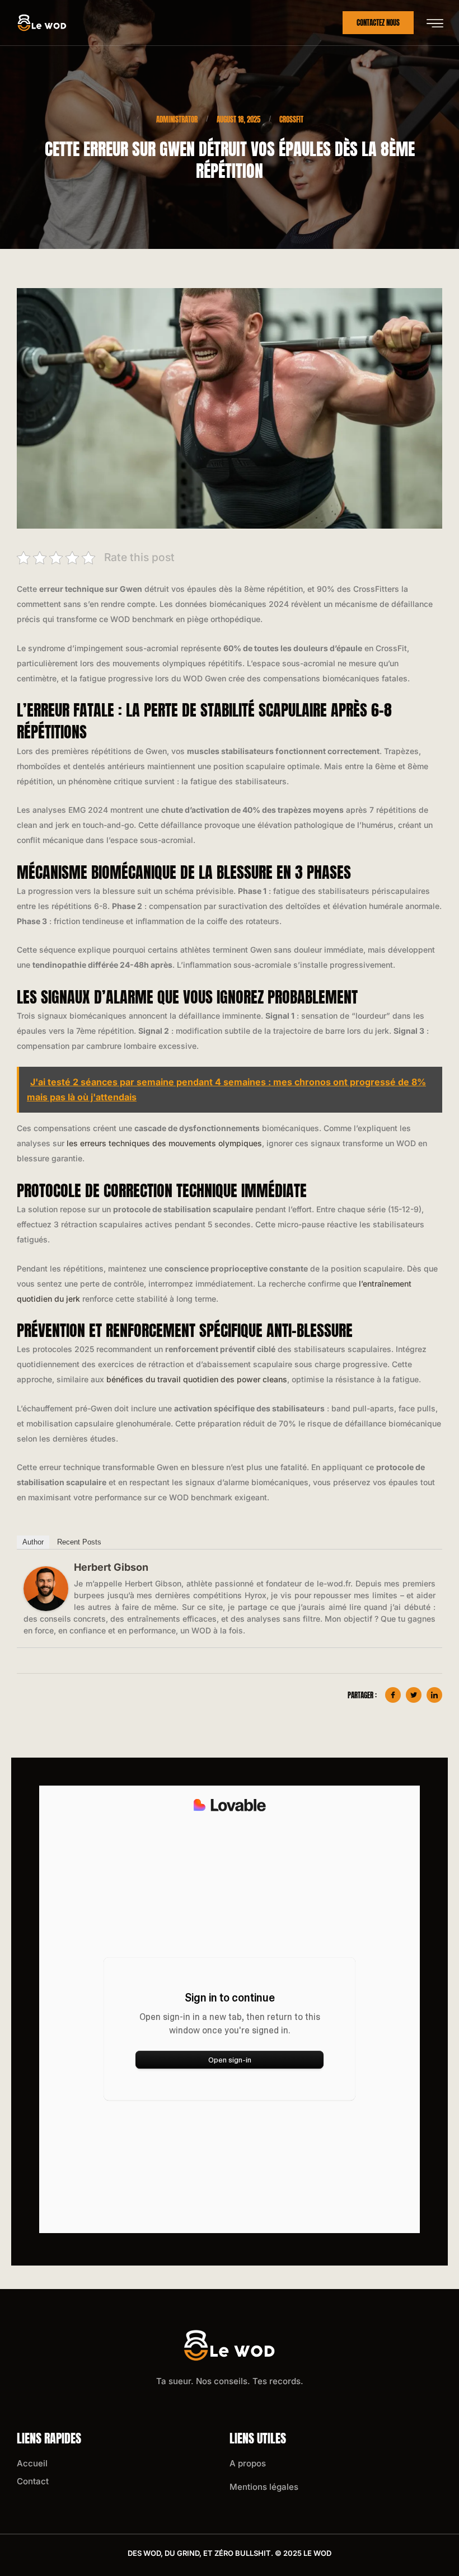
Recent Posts (79, 1542)
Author (33, 1542)
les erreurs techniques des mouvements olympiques (164, 1143)
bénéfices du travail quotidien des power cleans (197, 1379)
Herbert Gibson (111, 1567)
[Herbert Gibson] (46, 1589)
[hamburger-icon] (435, 23)
